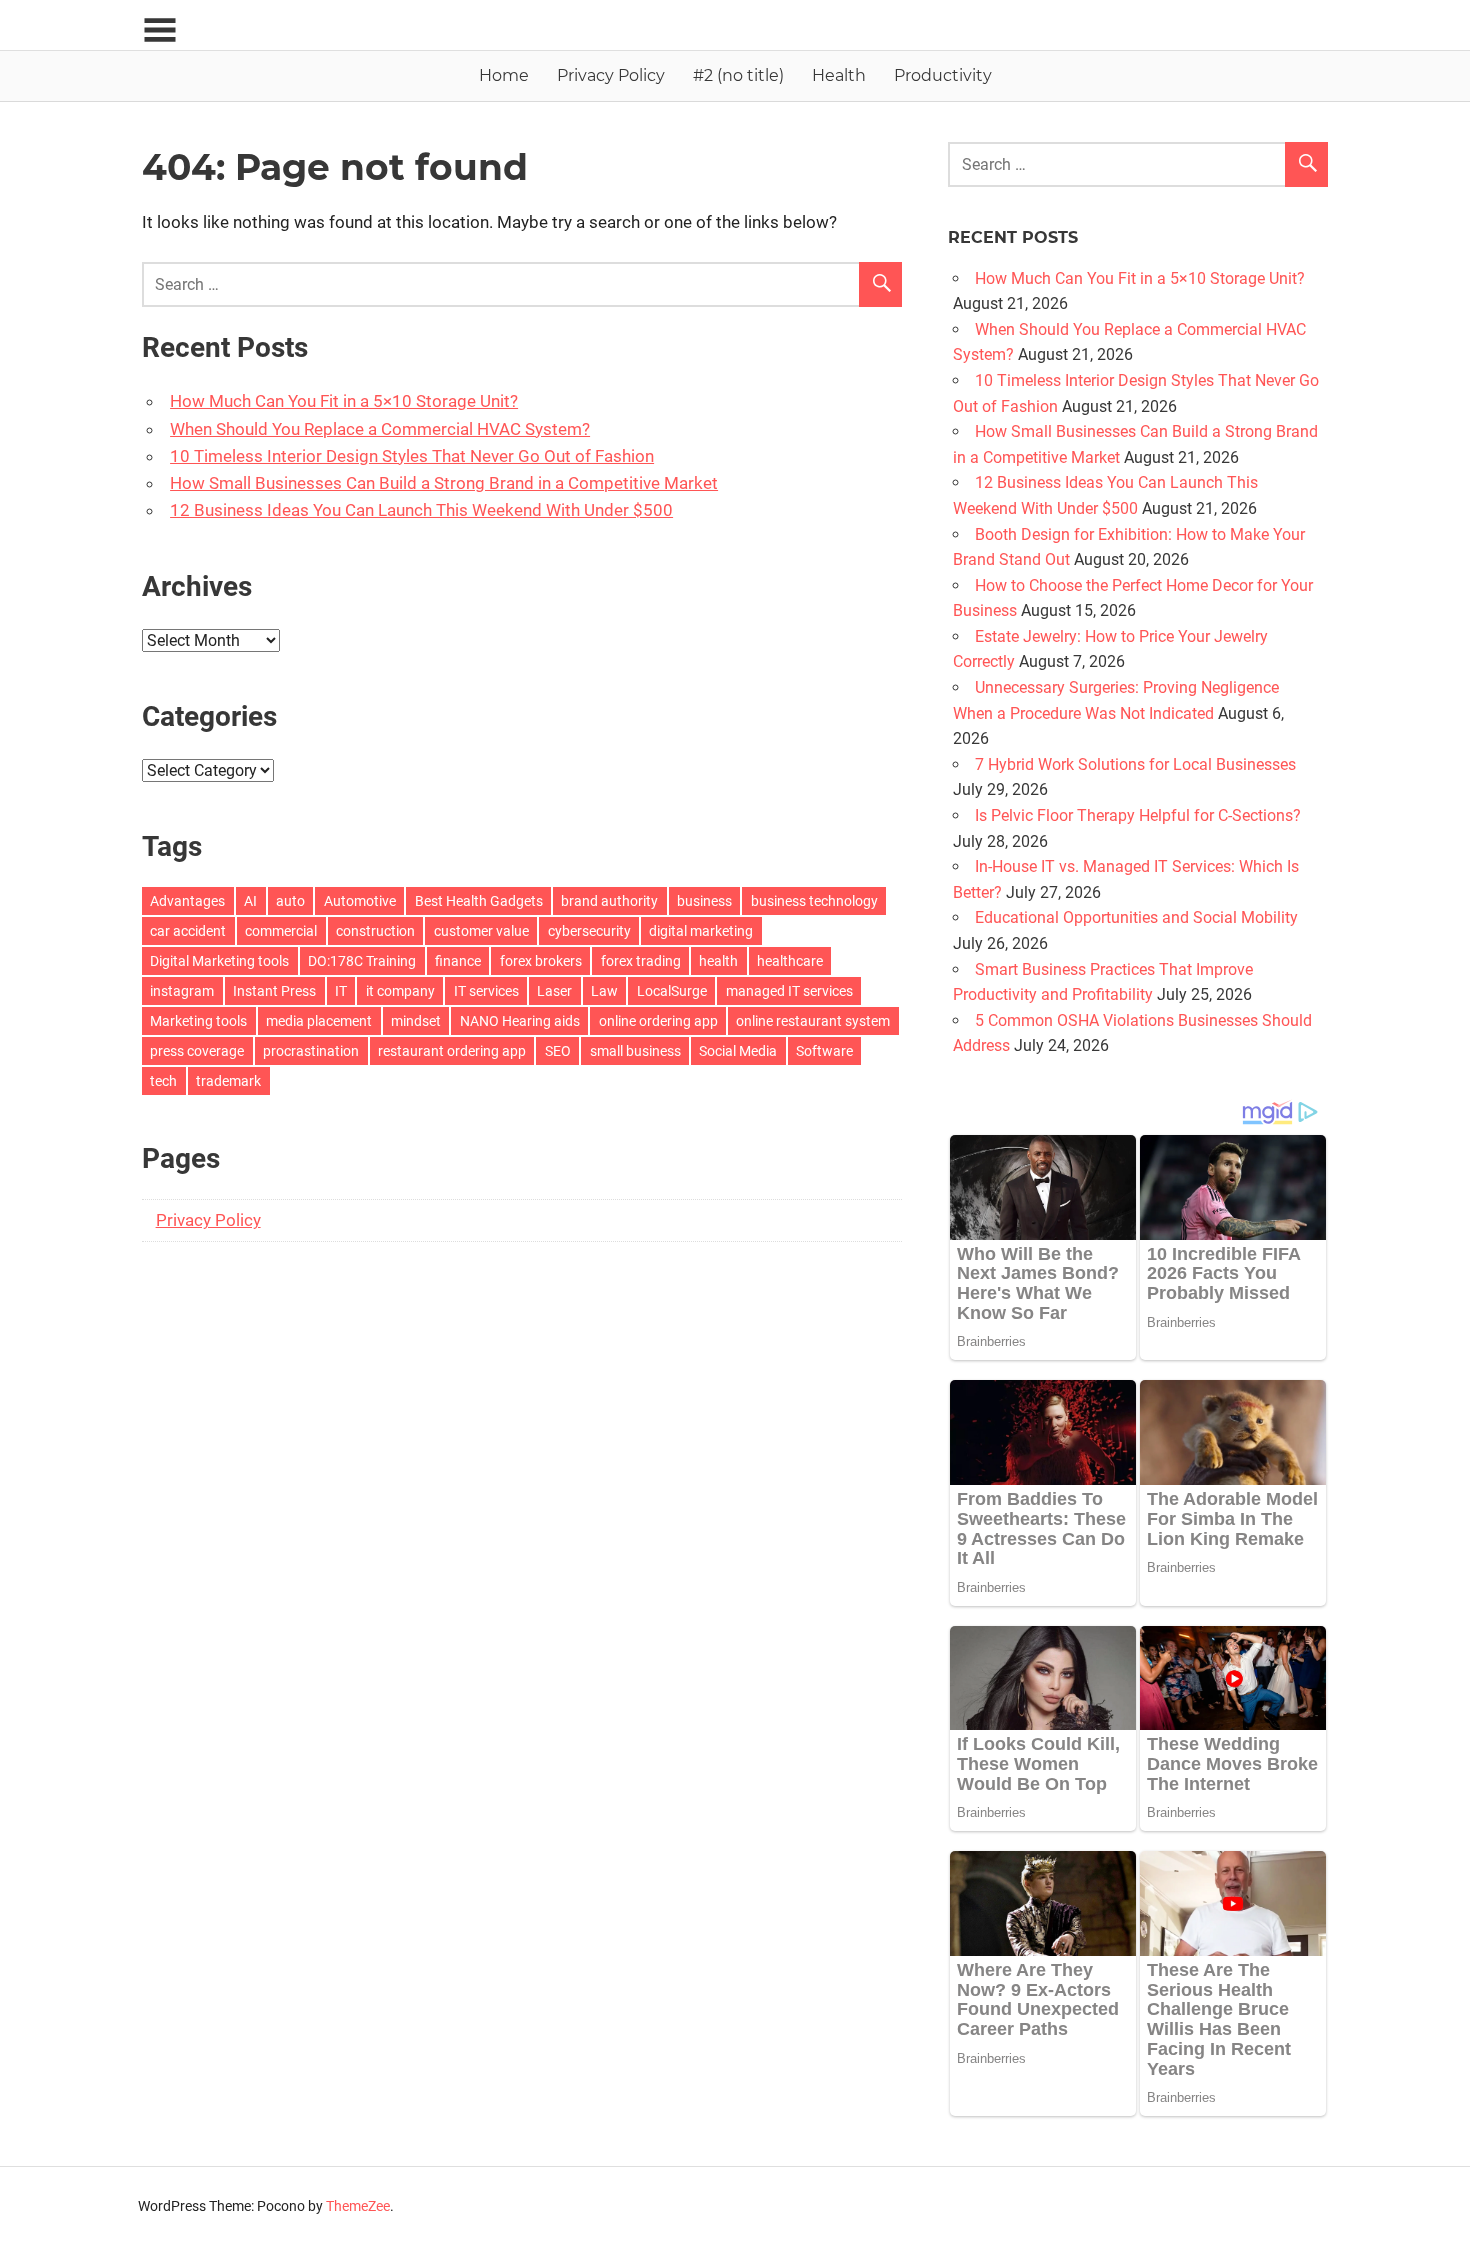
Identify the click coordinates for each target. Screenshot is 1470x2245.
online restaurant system (813, 1021)
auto (290, 901)
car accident (188, 931)
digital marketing (701, 931)
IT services (486, 991)
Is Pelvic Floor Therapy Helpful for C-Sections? (1138, 815)
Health (839, 75)
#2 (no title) (738, 75)
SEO (558, 1051)
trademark (228, 1081)
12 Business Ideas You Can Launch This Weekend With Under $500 (421, 510)
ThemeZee (358, 2206)
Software (824, 1051)
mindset (416, 1021)
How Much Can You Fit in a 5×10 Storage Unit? (344, 401)
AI (250, 901)
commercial (281, 931)
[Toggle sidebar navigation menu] (160, 30)
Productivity (943, 75)
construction (375, 931)
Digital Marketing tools (219, 961)
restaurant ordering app (452, 1051)
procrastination (311, 1051)
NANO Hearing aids (520, 1021)
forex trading (641, 961)
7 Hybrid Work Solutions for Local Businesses (1135, 764)
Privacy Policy (611, 75)
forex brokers (541, 961)
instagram (182, 991)
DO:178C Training (362, 961)
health (718, 961)
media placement (319, 1021)
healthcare (790, 961)
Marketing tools (198, 1021)
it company (400, 991)
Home (504, 75)
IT (341, 991)
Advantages (187, 901)
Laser (554, 991)
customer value (481, 931)
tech (163, 1081)
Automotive (360, 901)
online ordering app (658, 1021)
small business (635, 1051)
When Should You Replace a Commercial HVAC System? (380, 429)
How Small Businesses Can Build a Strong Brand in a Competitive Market (444, 483)
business (704, 901)
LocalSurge (672, 991)
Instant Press (274, 991)
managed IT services (789, 991)
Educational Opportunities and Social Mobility (1136, 917)
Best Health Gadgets (479, 901)
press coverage (197, 1051)
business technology (814, 901)
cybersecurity (589, 931)
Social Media (738, 1051)
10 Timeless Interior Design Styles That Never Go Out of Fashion (412, 456)
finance (458, 961)
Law (604, 991)
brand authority (609, 901)
